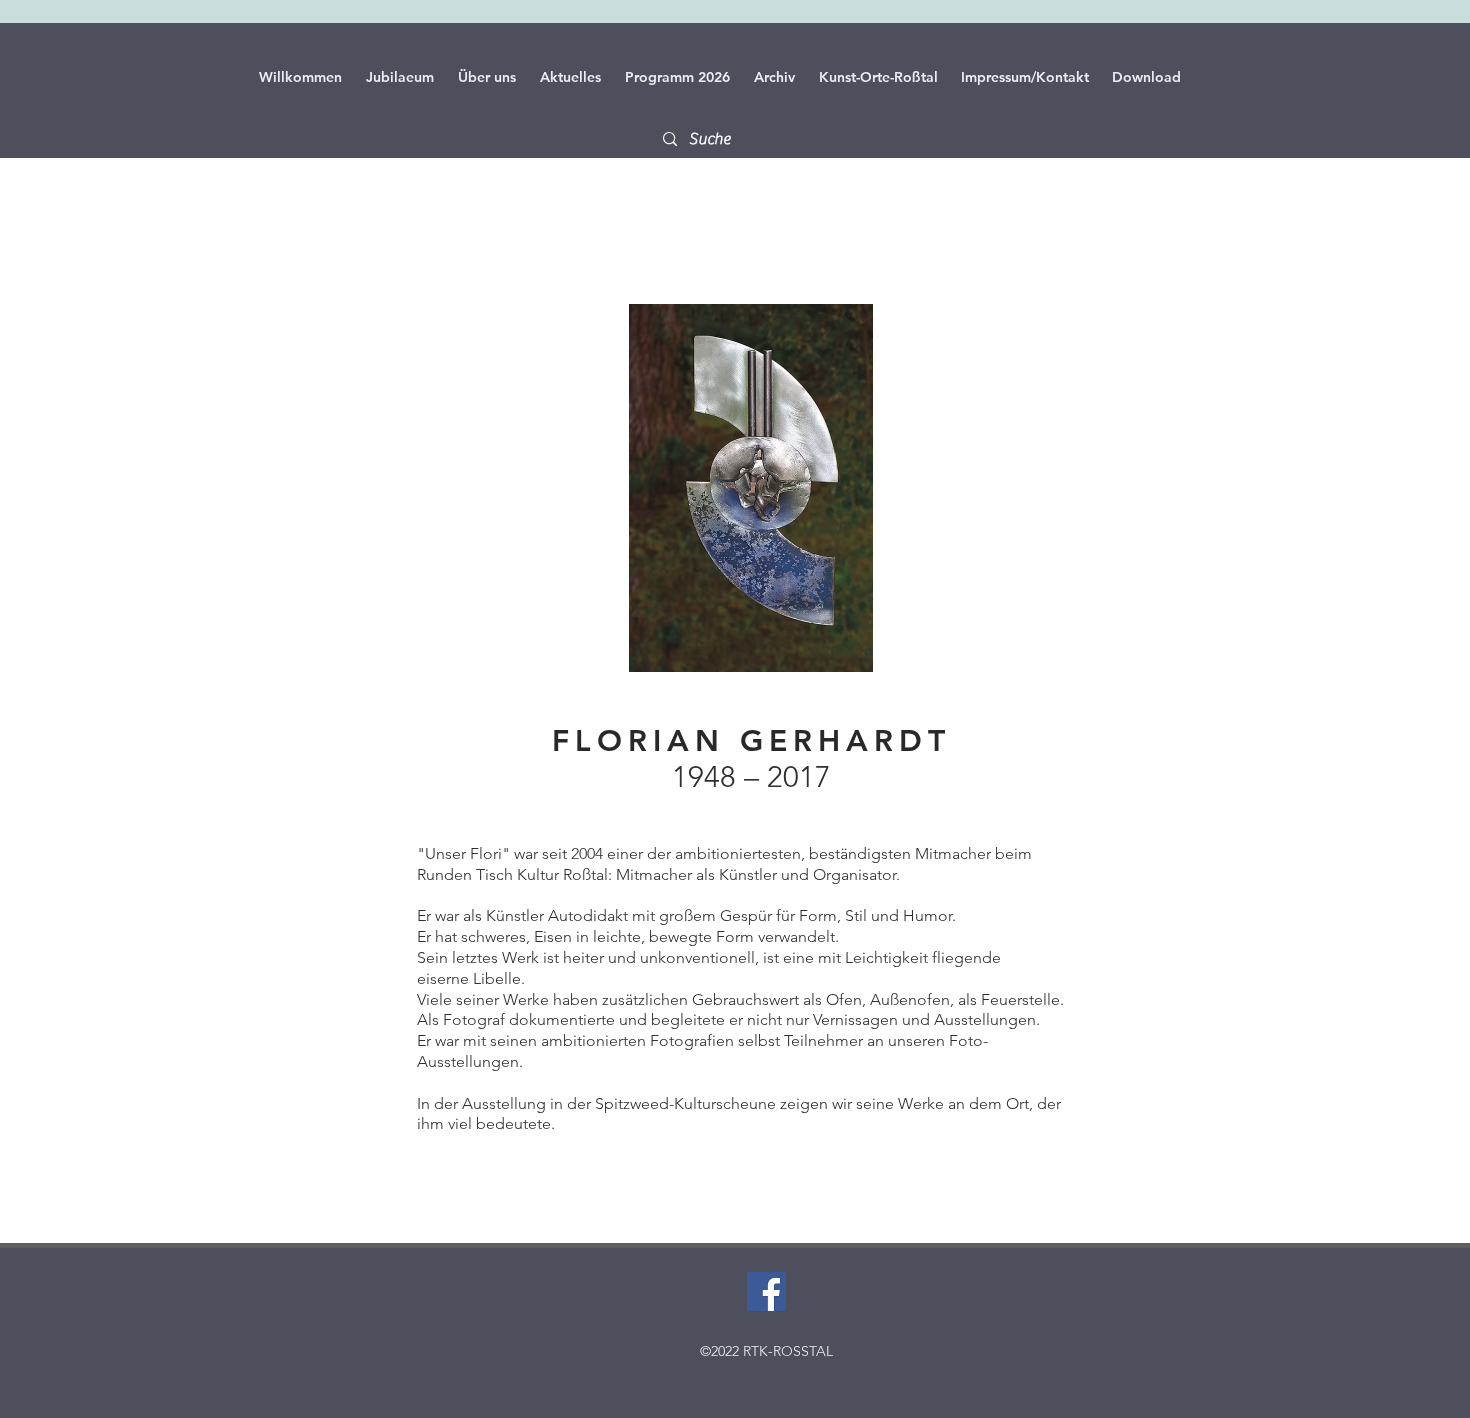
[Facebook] (766, 1291)
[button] (751, 488)
